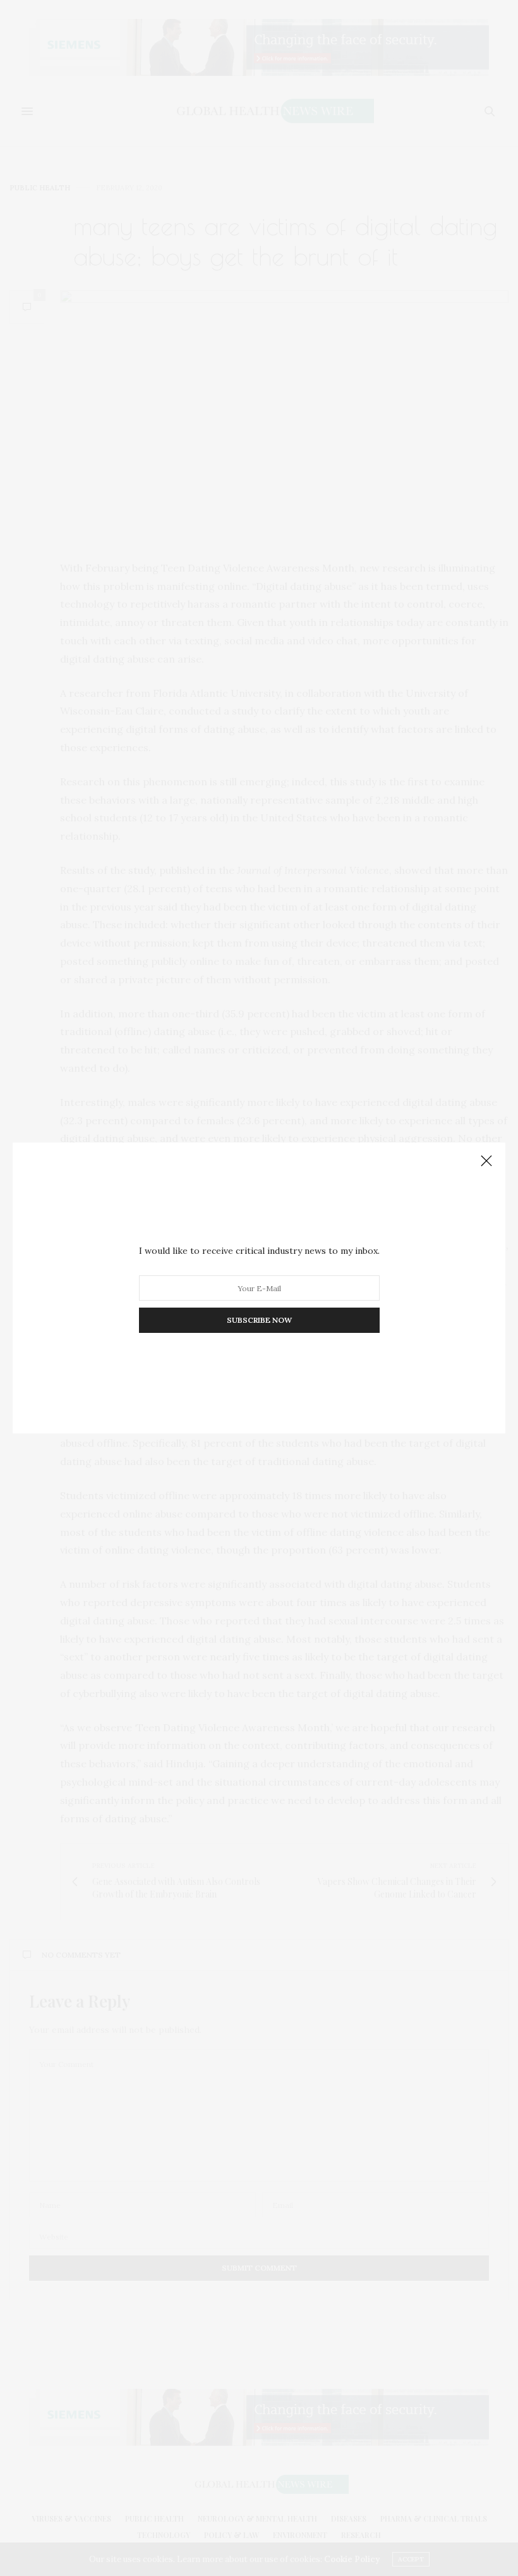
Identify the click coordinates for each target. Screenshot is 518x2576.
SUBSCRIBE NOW (259, 1320)
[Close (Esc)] (486, 1162)
